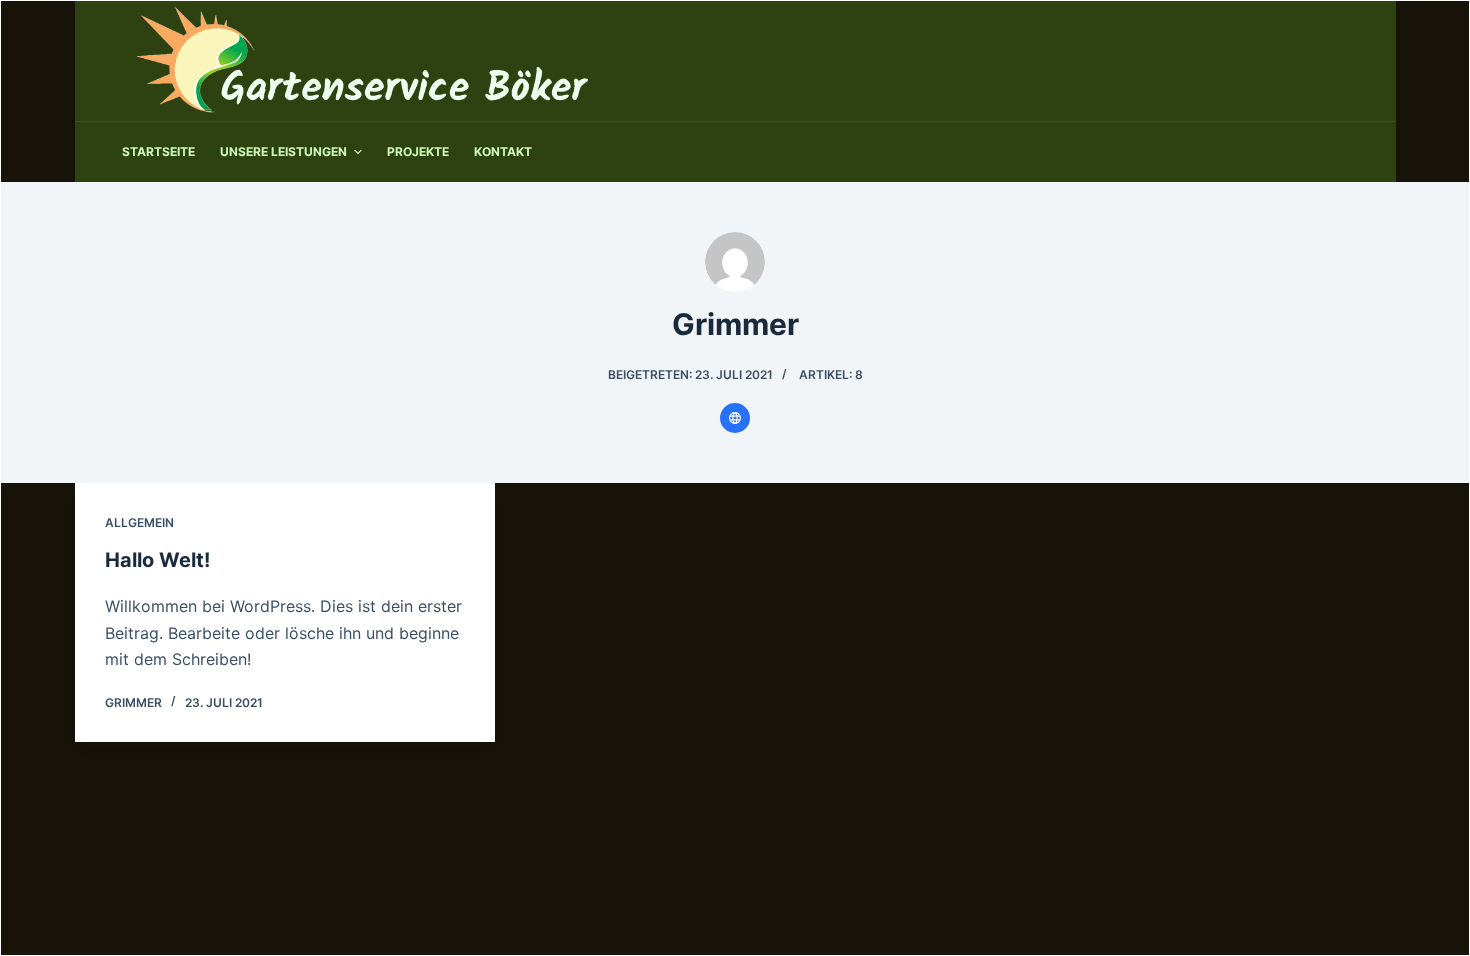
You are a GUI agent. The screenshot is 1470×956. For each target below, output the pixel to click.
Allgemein (139, 522)
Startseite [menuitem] (158, 151)
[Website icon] (735, 418)
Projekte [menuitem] (418, 151)
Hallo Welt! (157, 560)
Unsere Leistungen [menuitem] (283, 151)
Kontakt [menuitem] (503, 151)
